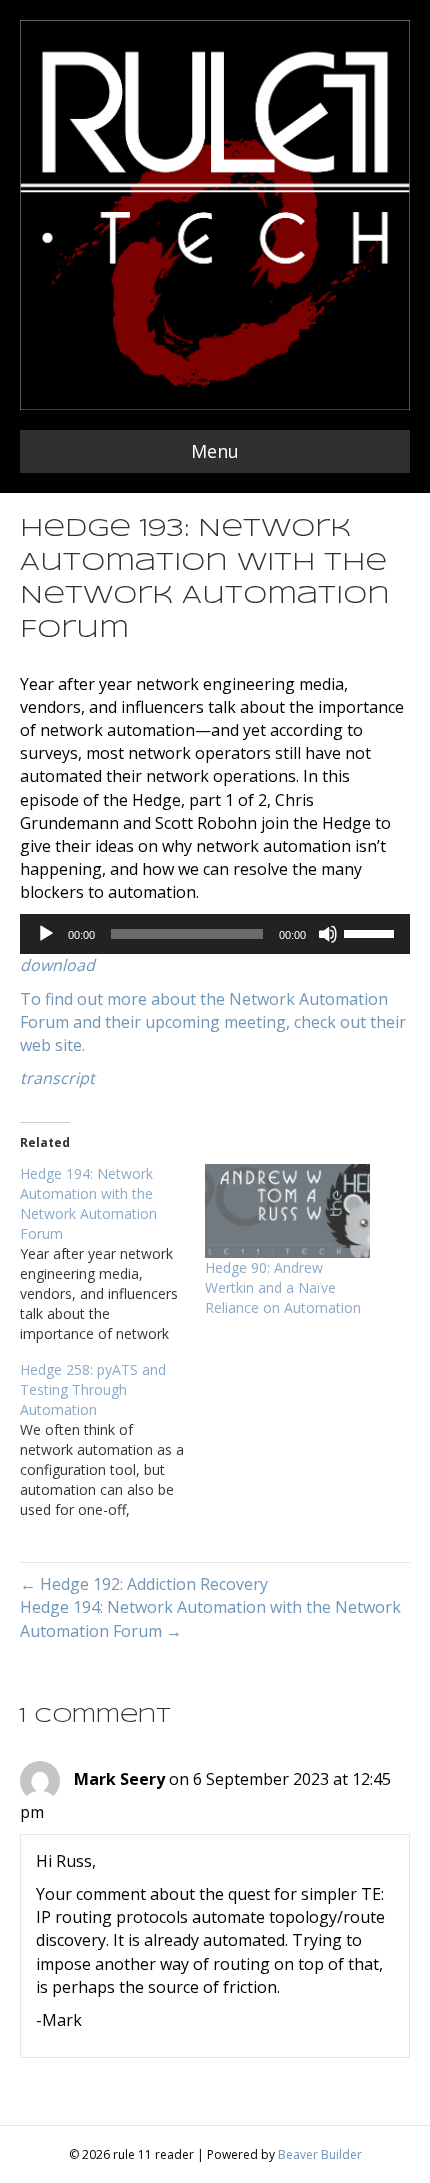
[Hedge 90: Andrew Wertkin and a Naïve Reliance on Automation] (287, 1211)
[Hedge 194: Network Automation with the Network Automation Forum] (112, 1254)
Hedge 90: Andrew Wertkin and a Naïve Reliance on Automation (283, 1287)
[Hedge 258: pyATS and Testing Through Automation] (112, 1440)
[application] (215, 934)
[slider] (372, 932)
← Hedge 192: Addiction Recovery (144, 1584)
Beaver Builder (320, 2154)
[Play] (46, 934)
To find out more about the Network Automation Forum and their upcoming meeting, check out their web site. (213, 1022)
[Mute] (328, 934)
